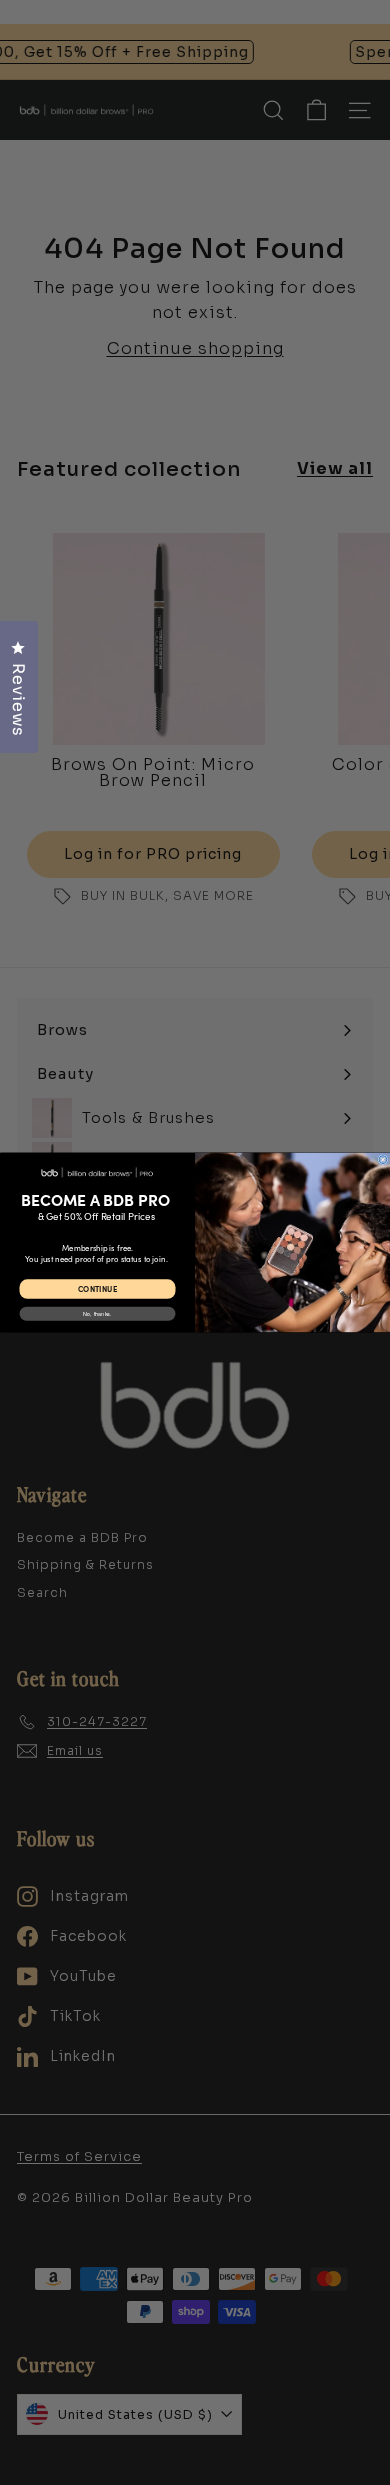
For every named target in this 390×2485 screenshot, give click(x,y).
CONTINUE (97, 1289)
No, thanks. (97, 1314)
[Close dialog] (383, 1160)
